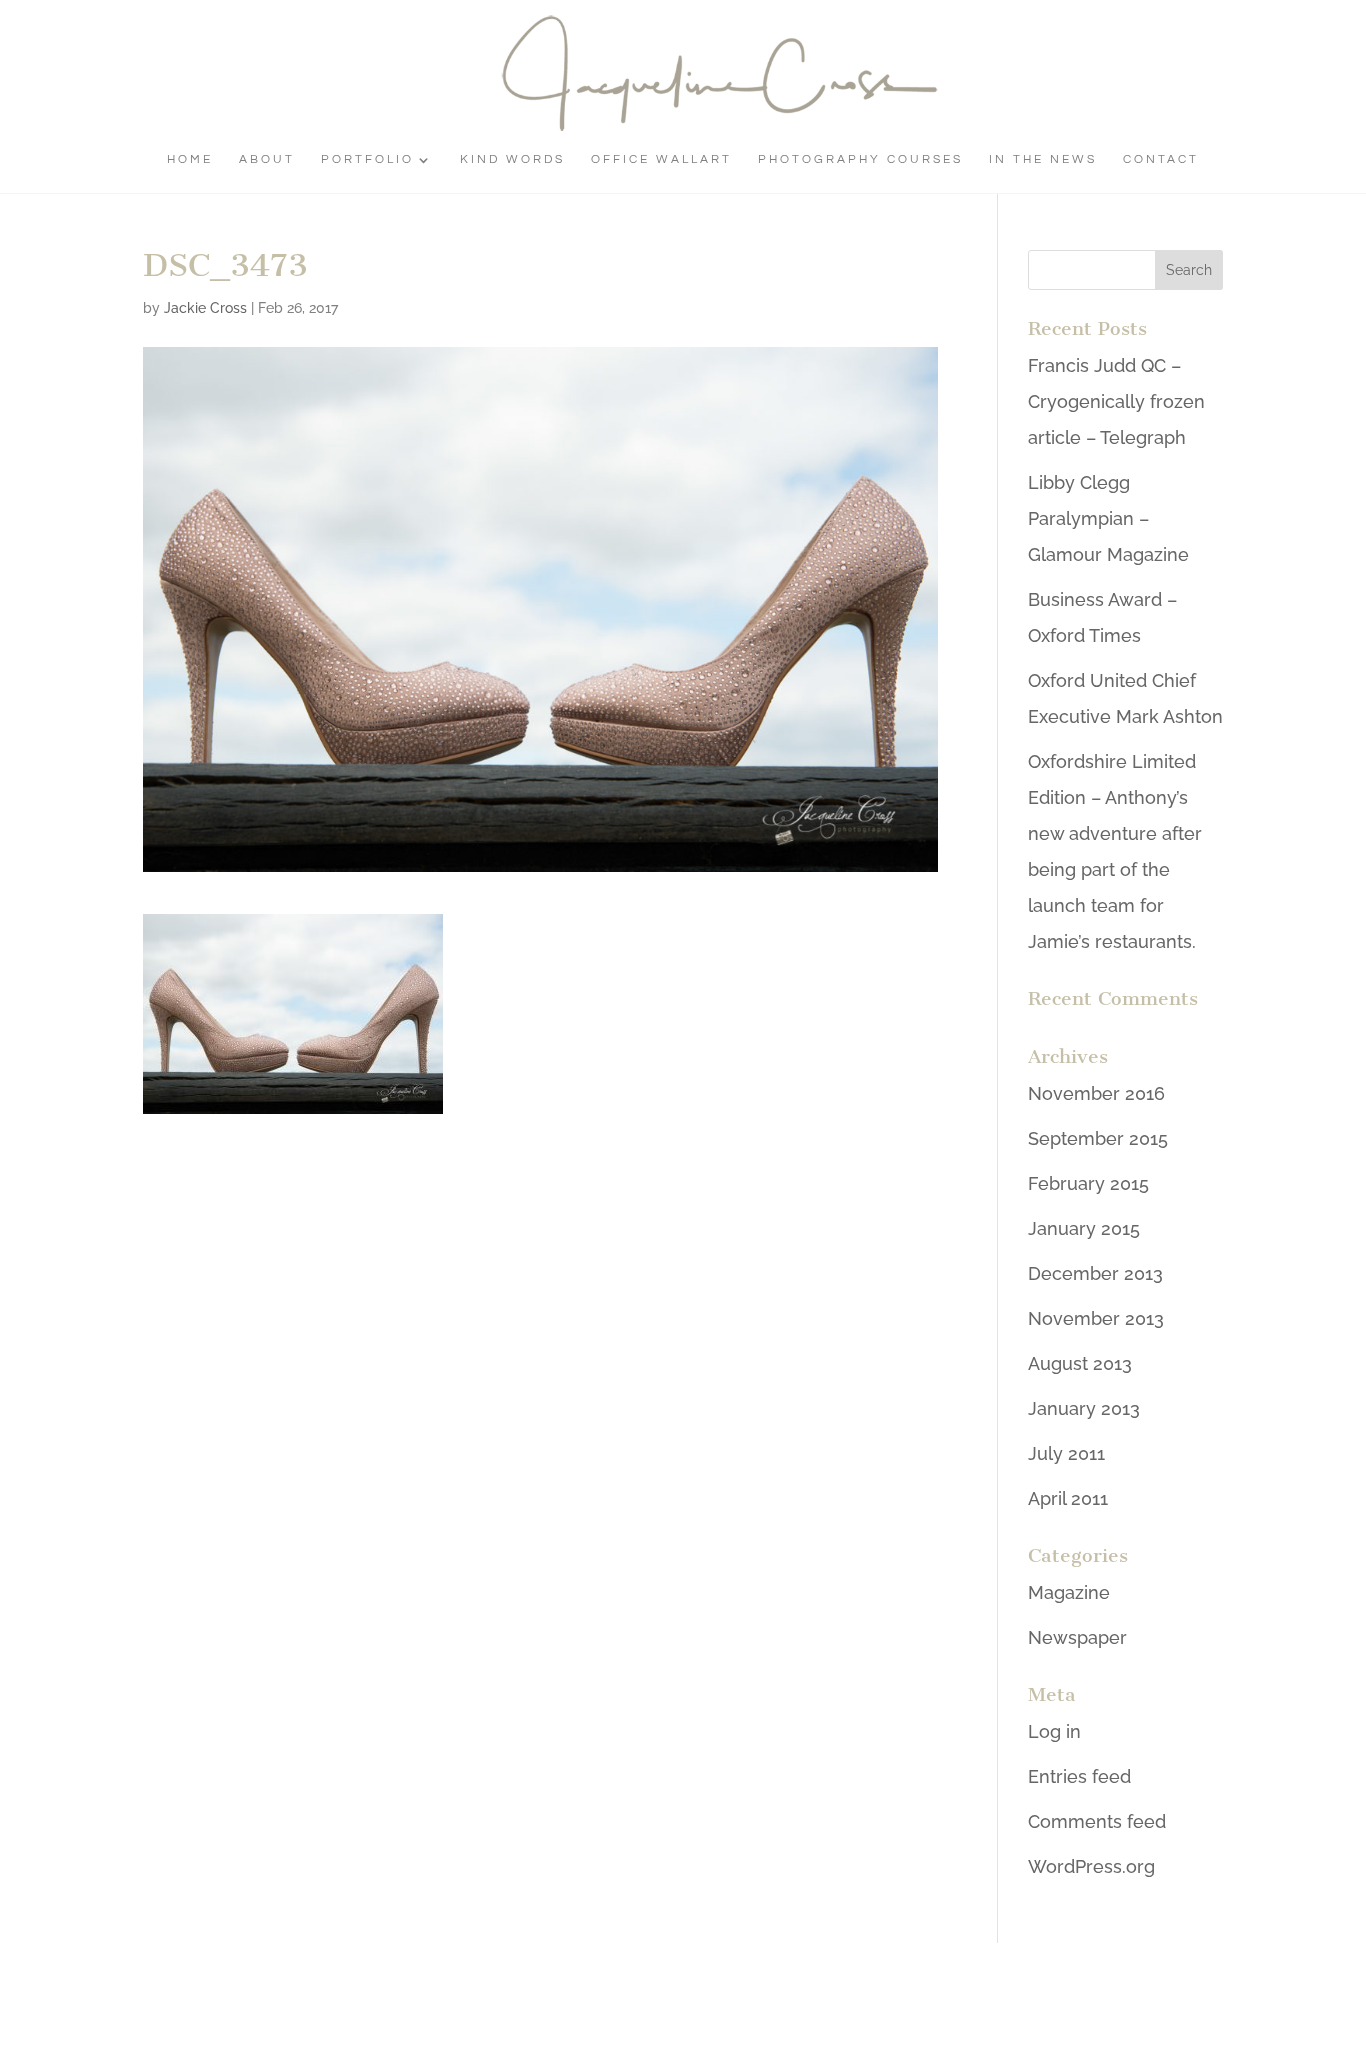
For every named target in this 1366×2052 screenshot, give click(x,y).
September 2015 (1098, 1138)
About (267, 159)
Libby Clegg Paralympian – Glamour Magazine (1108, 518)
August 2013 (1080, 1363)
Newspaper (1077, 1637)
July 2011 (1066, 1453)
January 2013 (1084, 1408)
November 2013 (1096, 1318)
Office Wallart (661, 159)
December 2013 (1095, 1273)
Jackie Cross (205, 308)
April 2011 (1068, 1498)
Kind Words (512, 159)
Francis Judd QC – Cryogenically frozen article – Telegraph (1116, 401)
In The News (1043, 159)
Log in (1054, 1731)
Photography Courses (860, 159)
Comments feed (1097, 1821)
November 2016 (1096, 1093)
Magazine (1069, 1592)
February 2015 (1088, 1183)
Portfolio (367, 159)
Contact (1161, 159)
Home (190, 159)
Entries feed (1079, 1776)
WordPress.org (1091, 1866)
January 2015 (1084, 1228)
